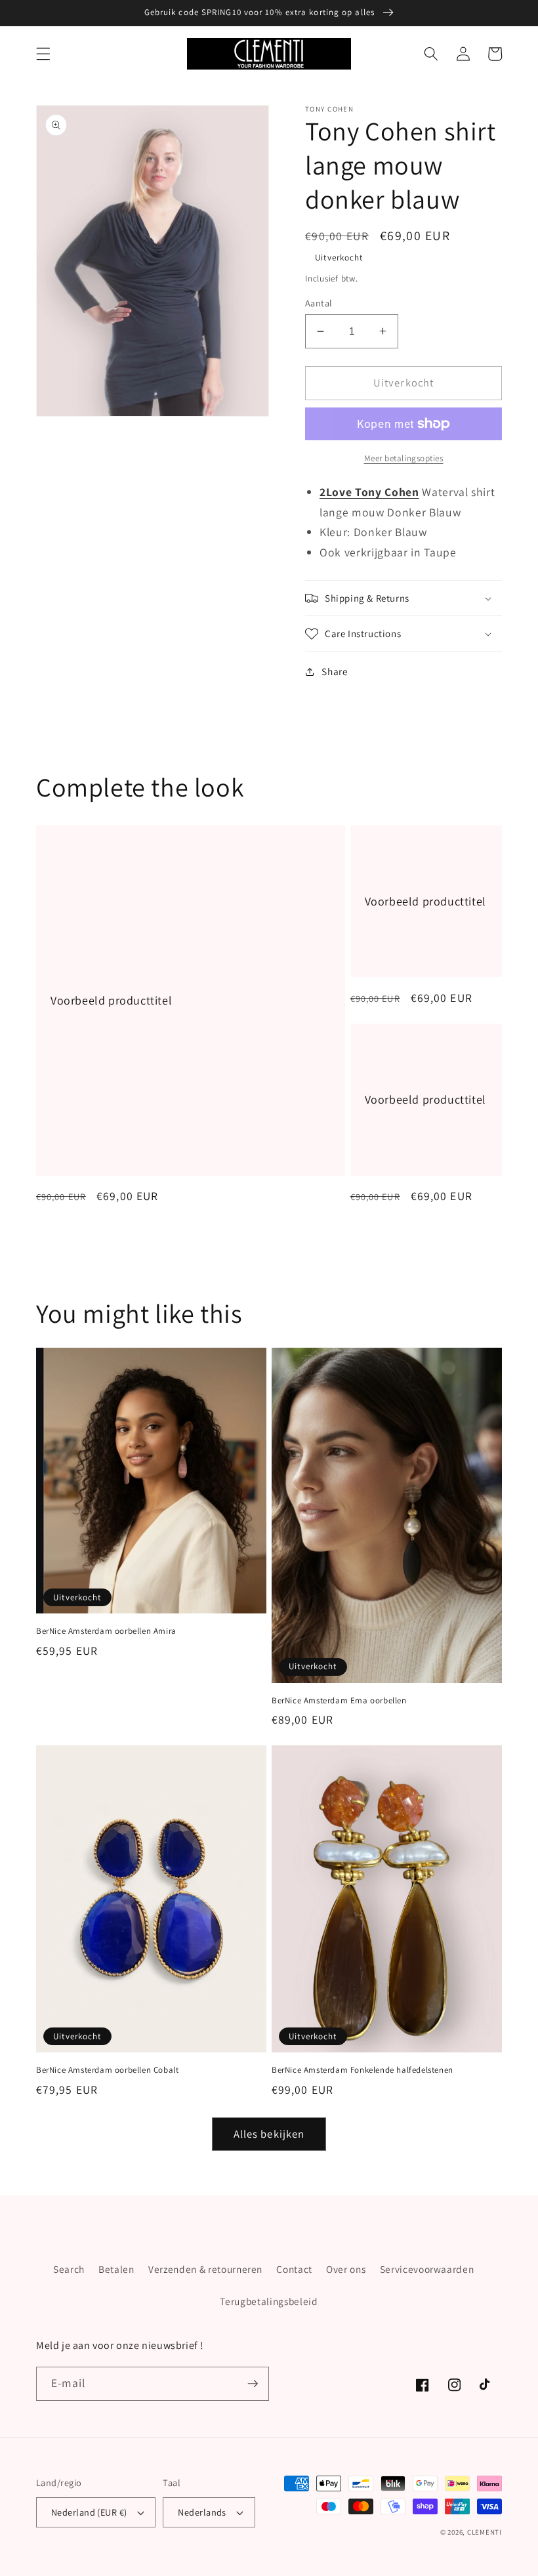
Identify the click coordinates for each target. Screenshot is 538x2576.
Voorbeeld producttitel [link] (111, 1000)
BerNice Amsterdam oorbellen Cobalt (107, 2070)
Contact (294, 2269)
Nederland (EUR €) (89, 2512)
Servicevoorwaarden (427, 2269)
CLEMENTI (485, 2532)
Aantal (319, 303)
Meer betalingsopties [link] (404, 458)
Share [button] (335, 671)
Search (69, 2269)
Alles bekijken (269, 2134)
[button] (43, 54)
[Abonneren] (253, 2384)
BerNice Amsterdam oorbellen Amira (106, 1631)
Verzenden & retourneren (205, 2269)
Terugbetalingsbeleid (269, 2301)
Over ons (346, 2269)
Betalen (116, 2269)
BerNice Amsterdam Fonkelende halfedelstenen (362, 2070)
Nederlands (202, 2512)
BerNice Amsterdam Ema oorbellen (339, 1701)
